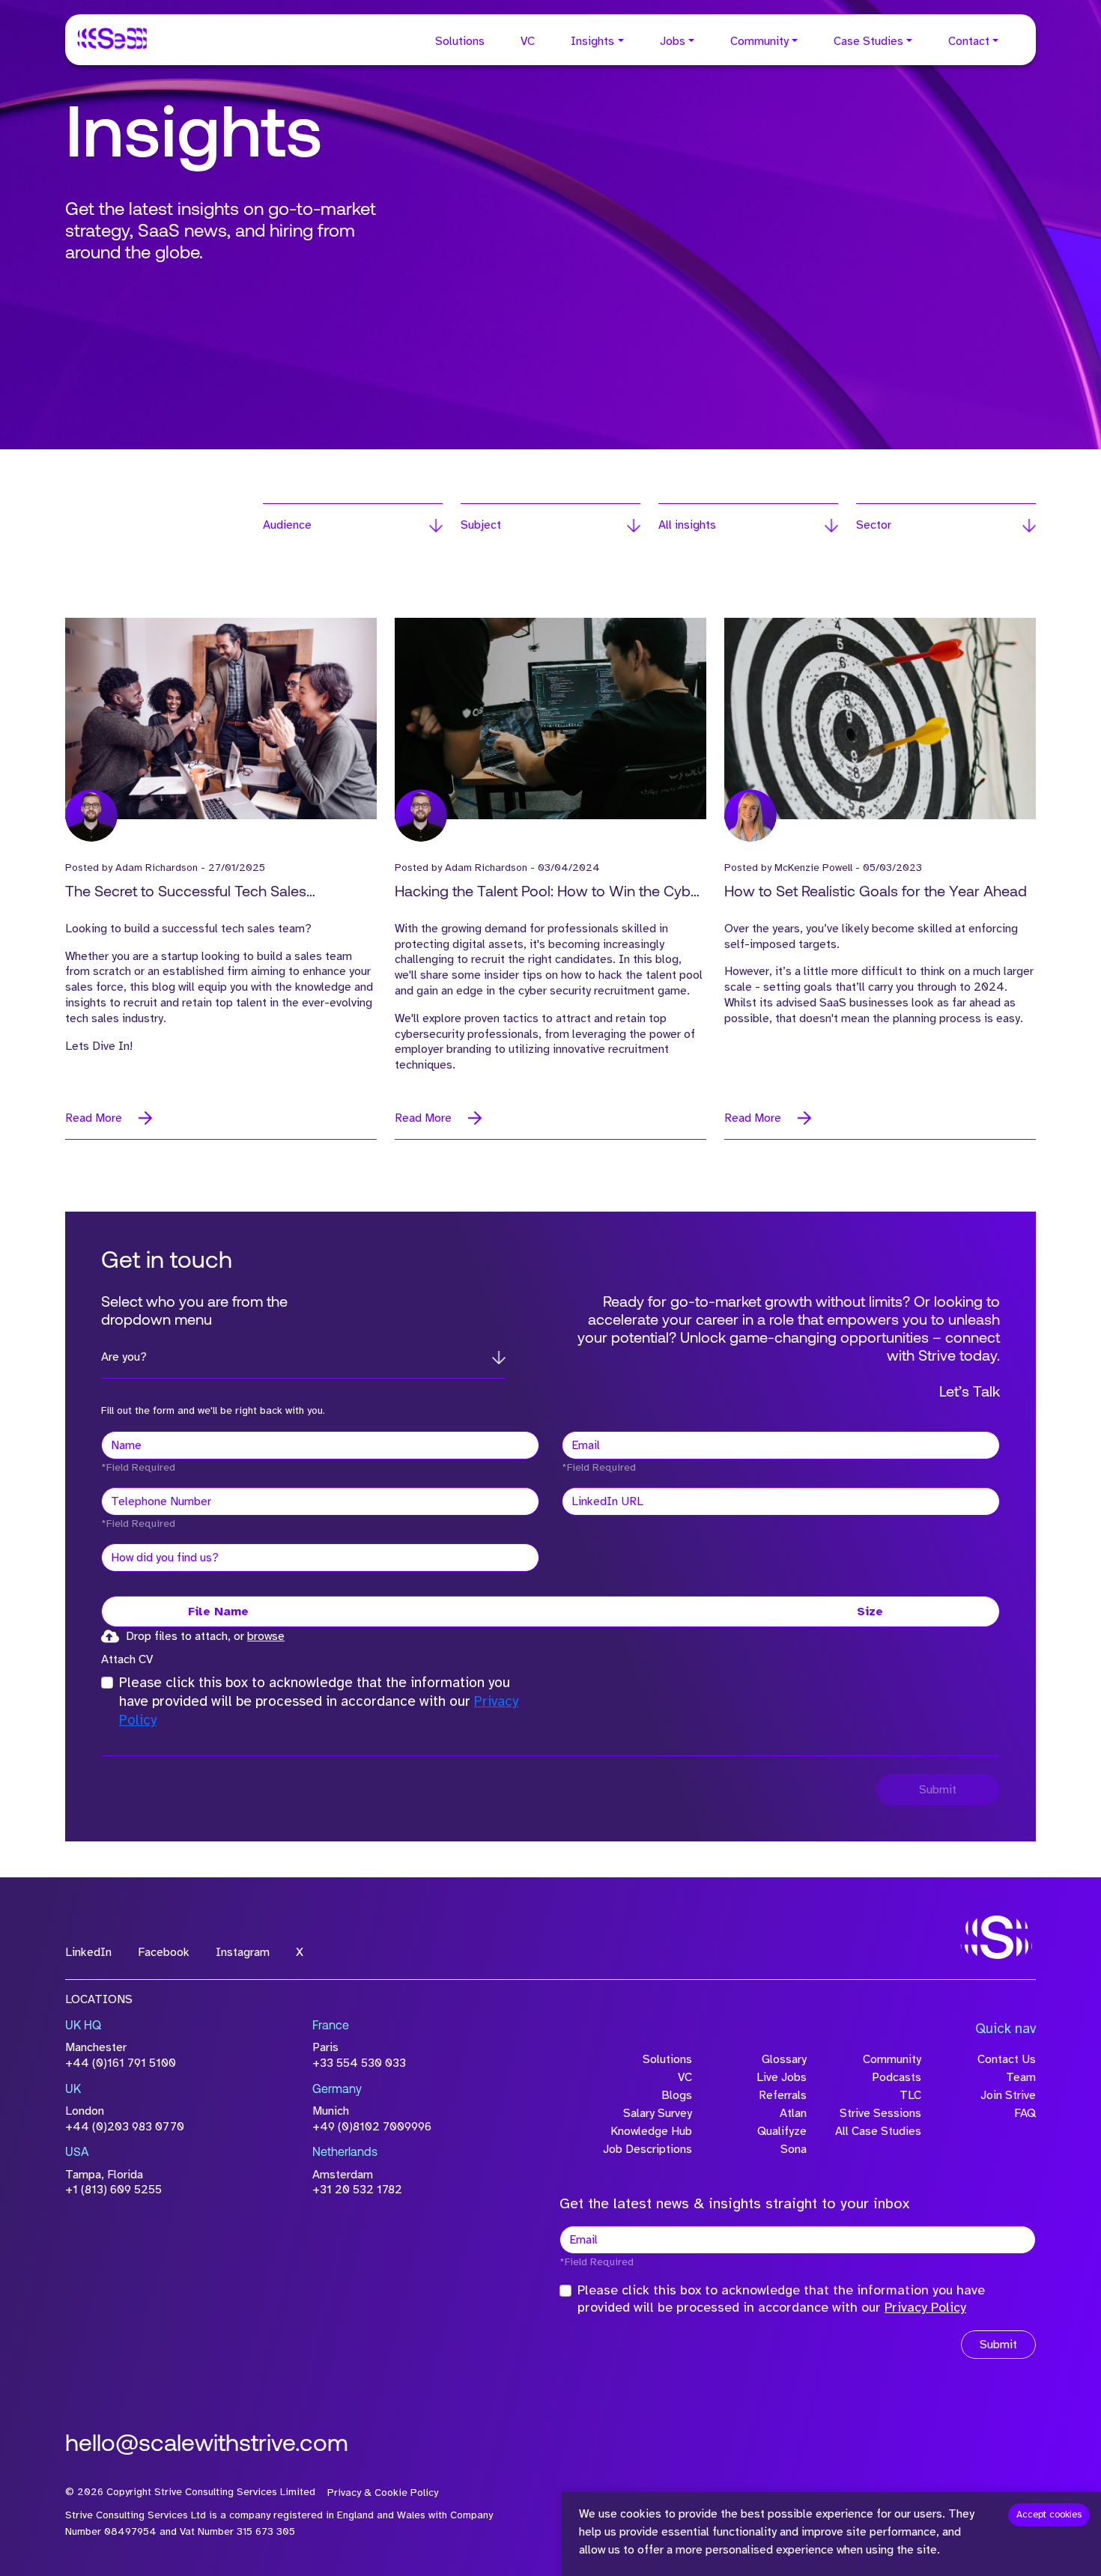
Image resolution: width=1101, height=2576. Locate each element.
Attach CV (127, 1659)
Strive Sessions (880, 2113)
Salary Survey (658, 2113)
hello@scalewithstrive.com (207, 2445)
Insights (592, 41)
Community (759, 41)
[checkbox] (107, 1683)
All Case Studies (878, 2131)
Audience (287, 525)
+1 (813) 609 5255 (113, 2190)
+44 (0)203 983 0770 (125, 2127)
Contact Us (1007, 2059)
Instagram (243, 1952)
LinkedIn (88, 1952)
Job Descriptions (647, 2149)
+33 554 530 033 (359, 2063)
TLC (910, 2095)
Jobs (673, 41)
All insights (687, 525)
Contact (969, 41)
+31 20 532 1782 (357, 2190)
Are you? (124, 1357)
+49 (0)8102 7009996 (372, 2127)
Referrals (783, 2095)
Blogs (677, 2095)
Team (1021, 2077)
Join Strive (1008, 2095)
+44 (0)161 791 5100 (121, 2063)
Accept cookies (1049, 2515)
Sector (874, 525)
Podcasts (897, 2077)
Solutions (460, 41)
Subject (481, 525)
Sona (794, 2149)
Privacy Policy (925, 2307)
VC (528, 41)
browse (266, 1636)
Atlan (793, 2113)
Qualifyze (782, 2131)
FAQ (1025, 2113)
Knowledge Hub (651, 2131)
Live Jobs (782, 2077)
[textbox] (320, 1445)
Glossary (784, 2059)
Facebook (164, 1952)
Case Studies (868, 41)
